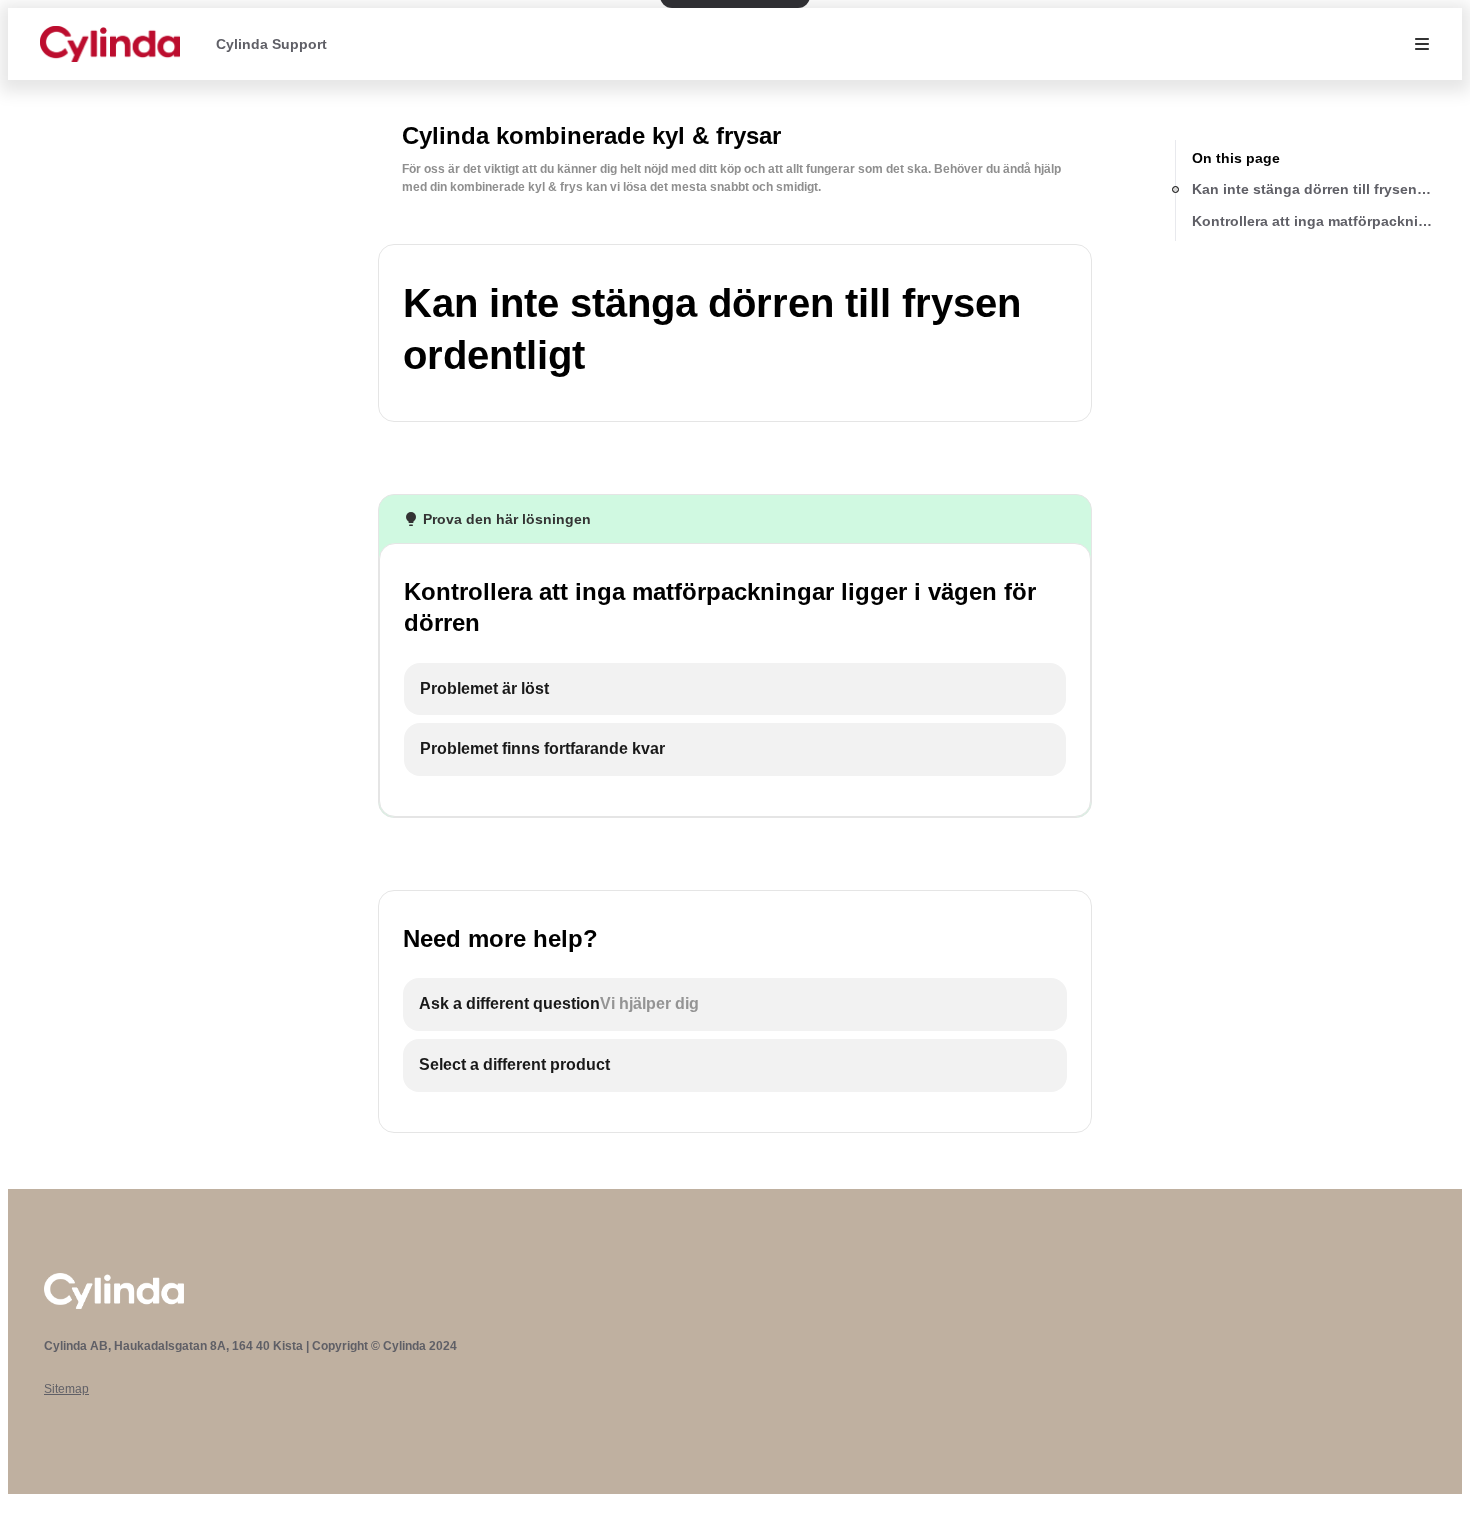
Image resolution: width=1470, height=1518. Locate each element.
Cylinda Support (271, 44)
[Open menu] (1422, 44)
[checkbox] (735, 689)
